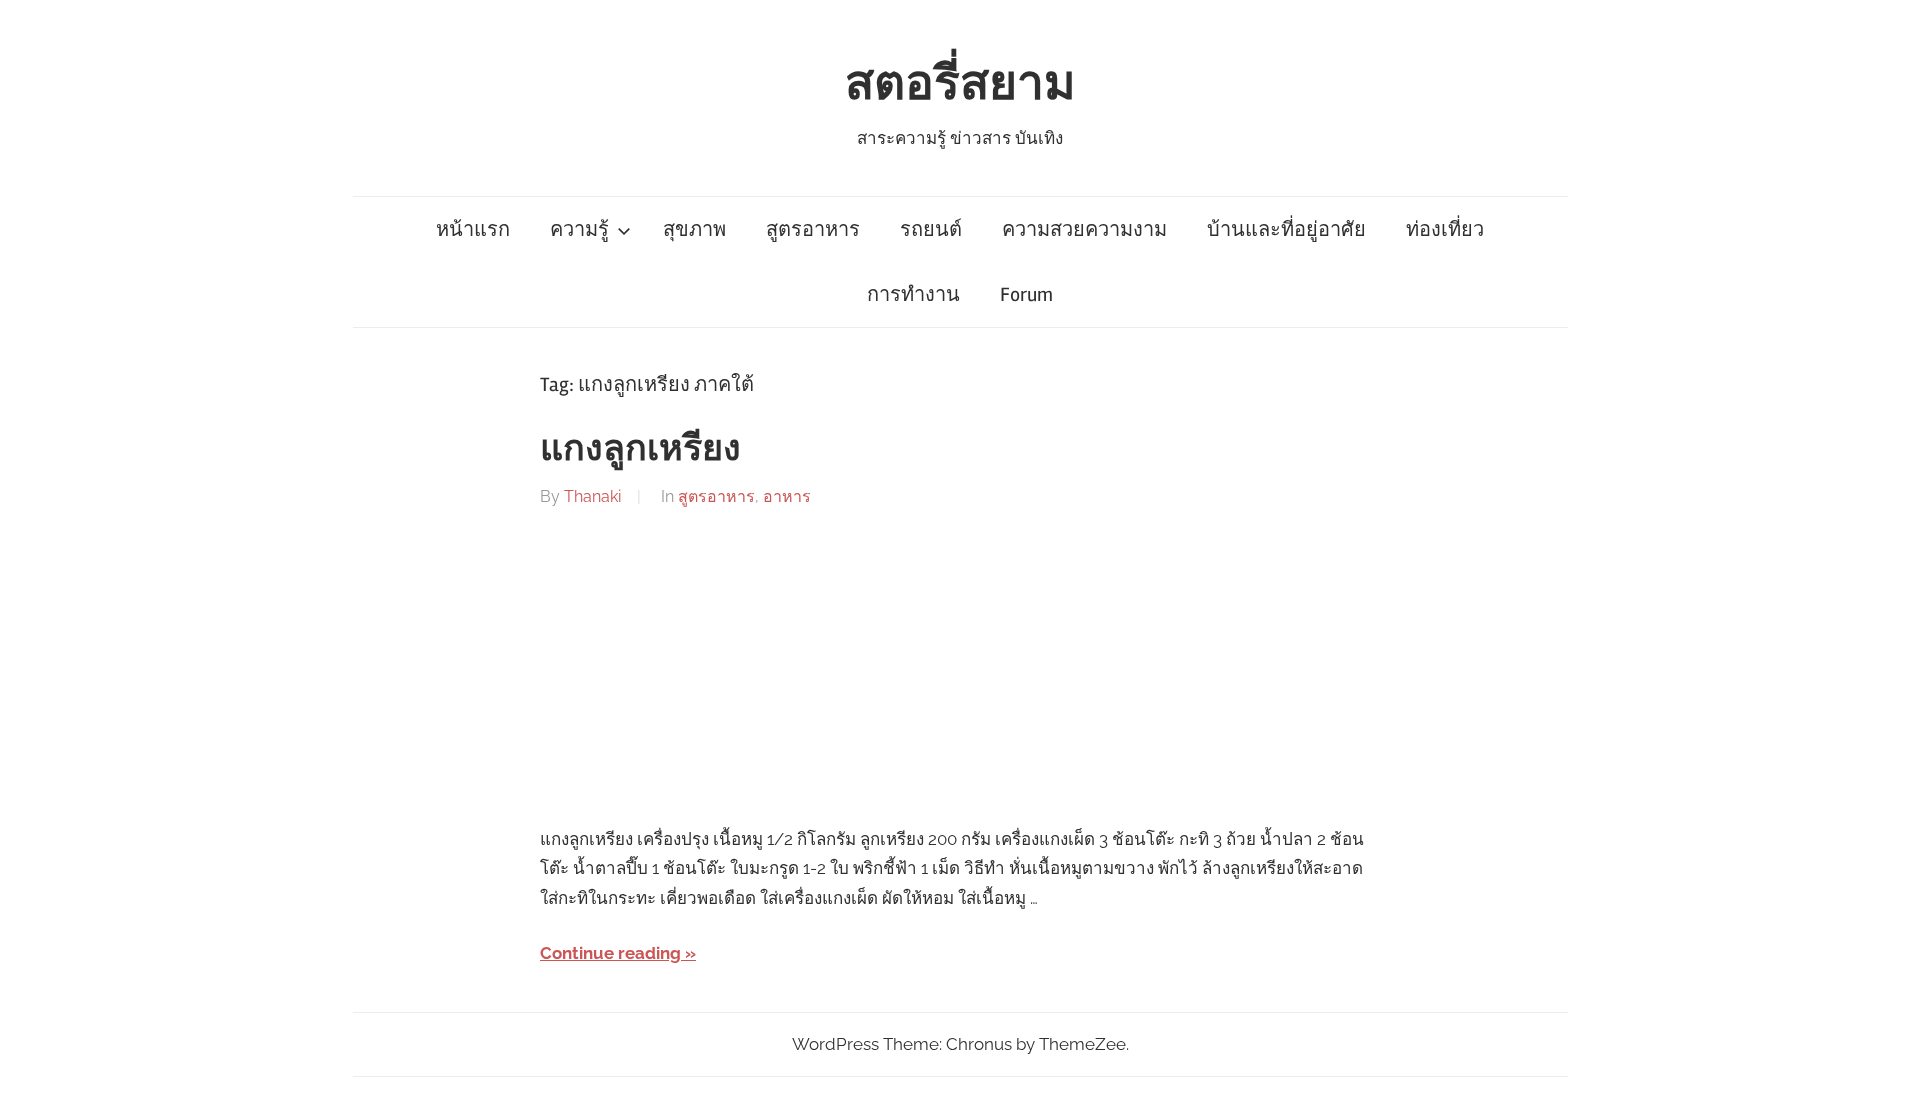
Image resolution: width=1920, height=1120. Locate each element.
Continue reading (610, 953)
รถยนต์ (931, 229)
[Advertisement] (960, 668)
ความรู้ (579, 229)
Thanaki (592, 496)
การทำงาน (913, 294)
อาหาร (787, 496)
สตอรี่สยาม (960, 83)
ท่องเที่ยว (1445, 229)
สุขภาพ (694, 229)
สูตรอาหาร (813, 229)
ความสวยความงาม (1084, 229)
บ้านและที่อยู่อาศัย (1286, 229)
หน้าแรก (473, 229)
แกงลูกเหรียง (640, 449)
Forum (1026, 294)
